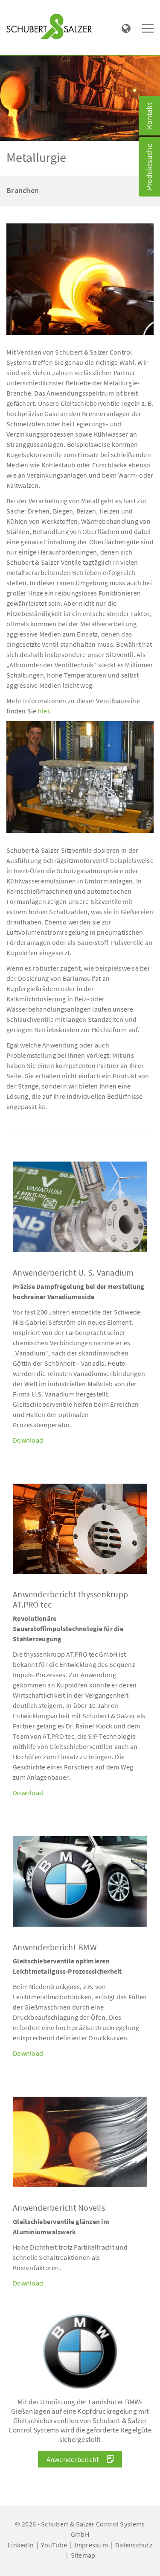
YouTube (54, 2545)
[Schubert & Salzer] (49, 26)
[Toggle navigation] (19, 9)
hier (44, 711)
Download (28, 1440)
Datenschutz (134, 2545)
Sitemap (83, 2555)
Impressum (91, 2545)
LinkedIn (21, 2545)
